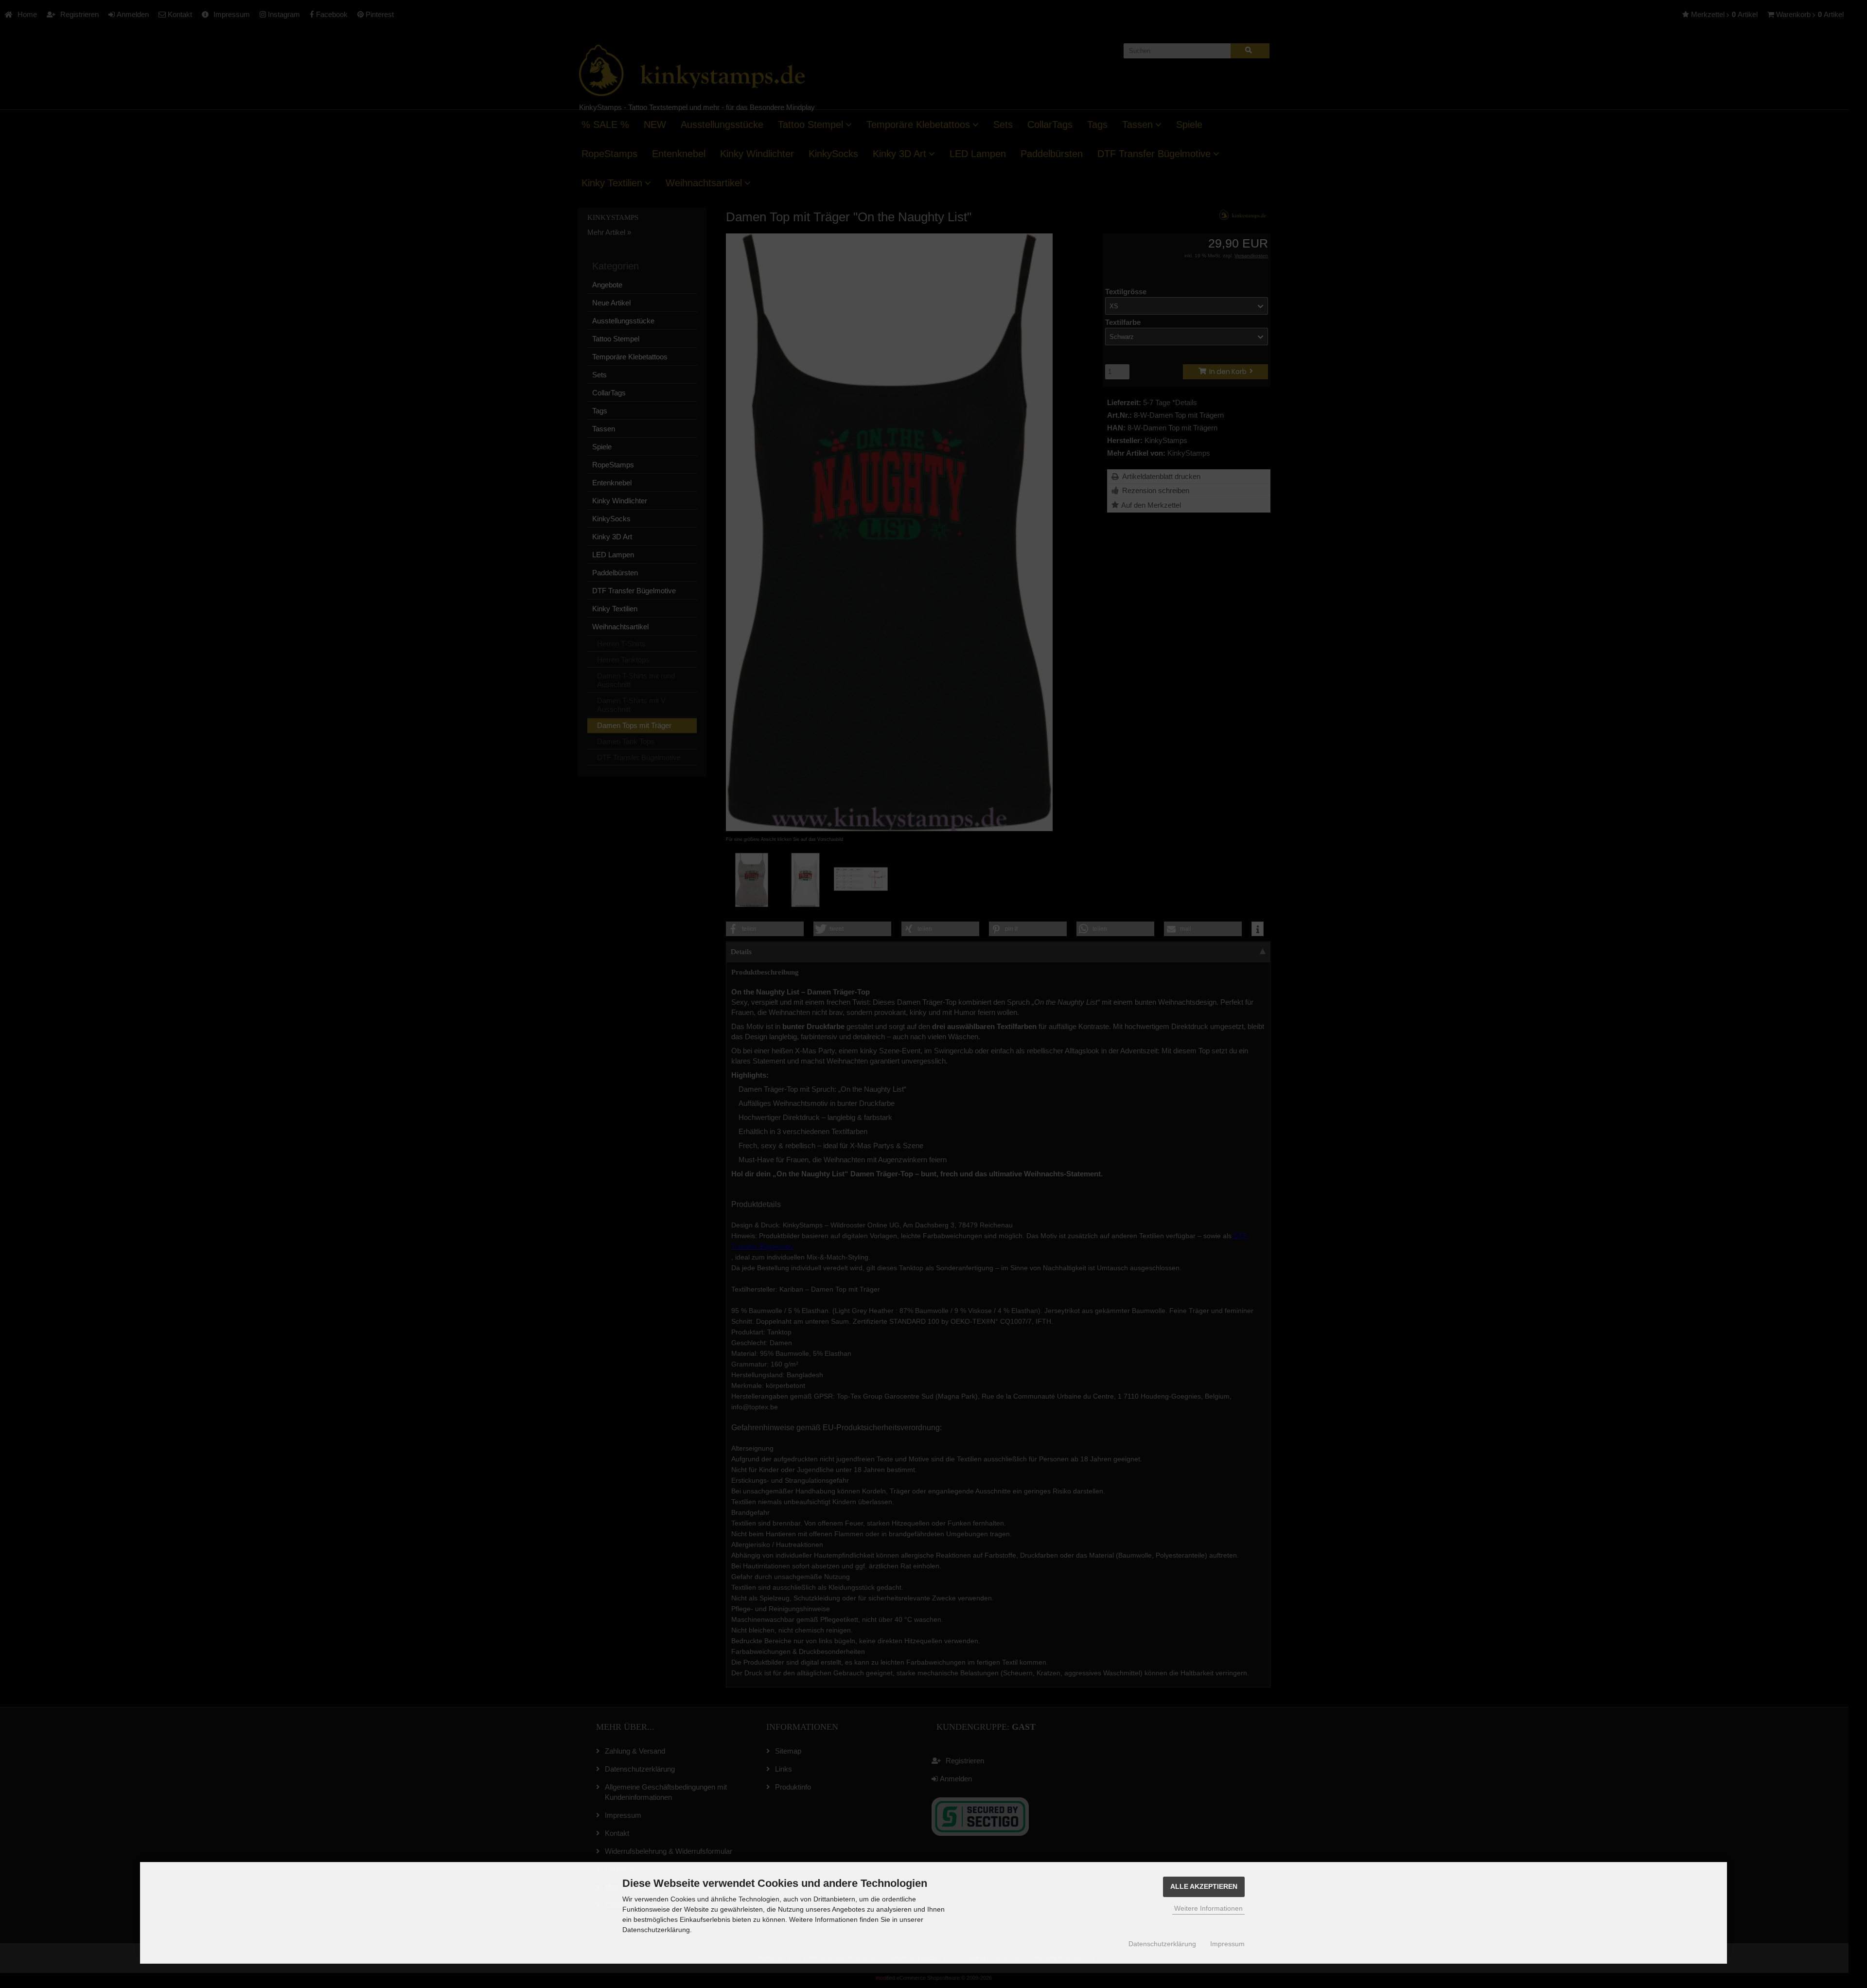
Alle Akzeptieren (1204, 1887)
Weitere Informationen (1208, 1908)
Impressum (1227, 1944)
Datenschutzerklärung (1162, 1944)
